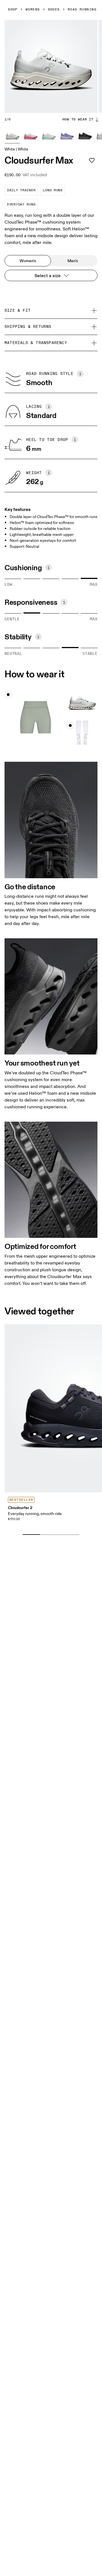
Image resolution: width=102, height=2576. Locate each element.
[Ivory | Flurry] (49, 135)
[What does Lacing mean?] (49, 407)
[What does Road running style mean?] (80, 374)
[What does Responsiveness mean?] (64, 602)
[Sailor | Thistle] (67, 135)
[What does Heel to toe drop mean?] (75, 440)
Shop (13, 10)
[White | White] (12, 135)
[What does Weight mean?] (49, 473)
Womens (33, 10)
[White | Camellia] (31, 135)
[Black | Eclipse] (85, 135)
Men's (73, 261)
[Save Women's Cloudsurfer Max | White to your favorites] (92, 160)
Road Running (82, 10)
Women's (28, 261)
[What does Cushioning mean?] (48, 568)
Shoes (54, 10)
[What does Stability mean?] (38, 637)
